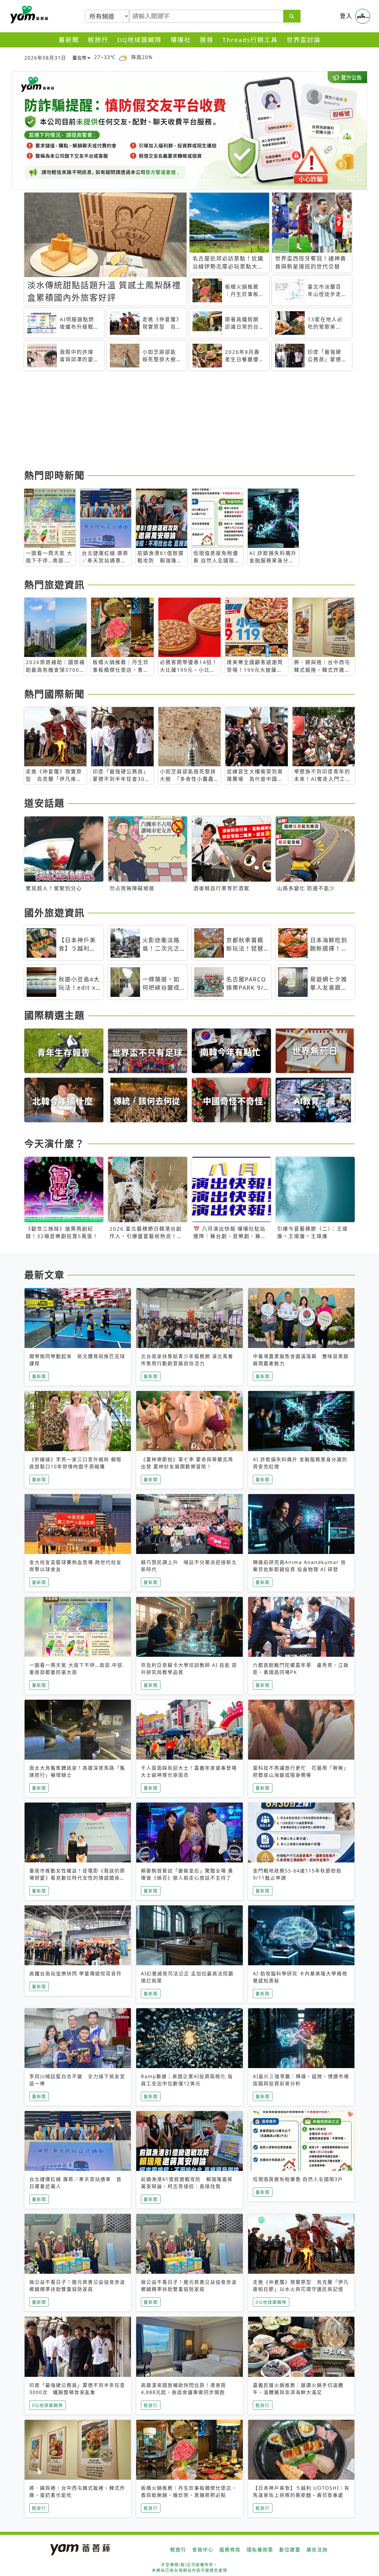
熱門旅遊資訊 (54, 585)
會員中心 (203, 2550)
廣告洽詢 (317, 2550)
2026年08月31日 (45, 58)
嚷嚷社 (181, 40)
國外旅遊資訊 (54, 913)
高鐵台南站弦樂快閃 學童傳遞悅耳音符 (76, 1974)
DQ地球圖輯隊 (139, 40)
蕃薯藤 (28, 15)
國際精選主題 (54, 1015)
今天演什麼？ (54, 1143)
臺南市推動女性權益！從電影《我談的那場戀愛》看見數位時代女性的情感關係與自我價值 (77, 1878)
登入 (346, 16)
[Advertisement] (189, 421)
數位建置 (290, 2550)
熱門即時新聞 (54, 475)
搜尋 (207, 40)
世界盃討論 (304, 40)
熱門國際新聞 (54, 694)
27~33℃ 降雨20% (123, 57)
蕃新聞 (69, 40)
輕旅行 (98, 40)
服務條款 (230, 2550)
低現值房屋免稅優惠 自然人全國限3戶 (298, 2179)
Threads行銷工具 (250, 40)
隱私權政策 (260, 2550)
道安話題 (44, 803)
